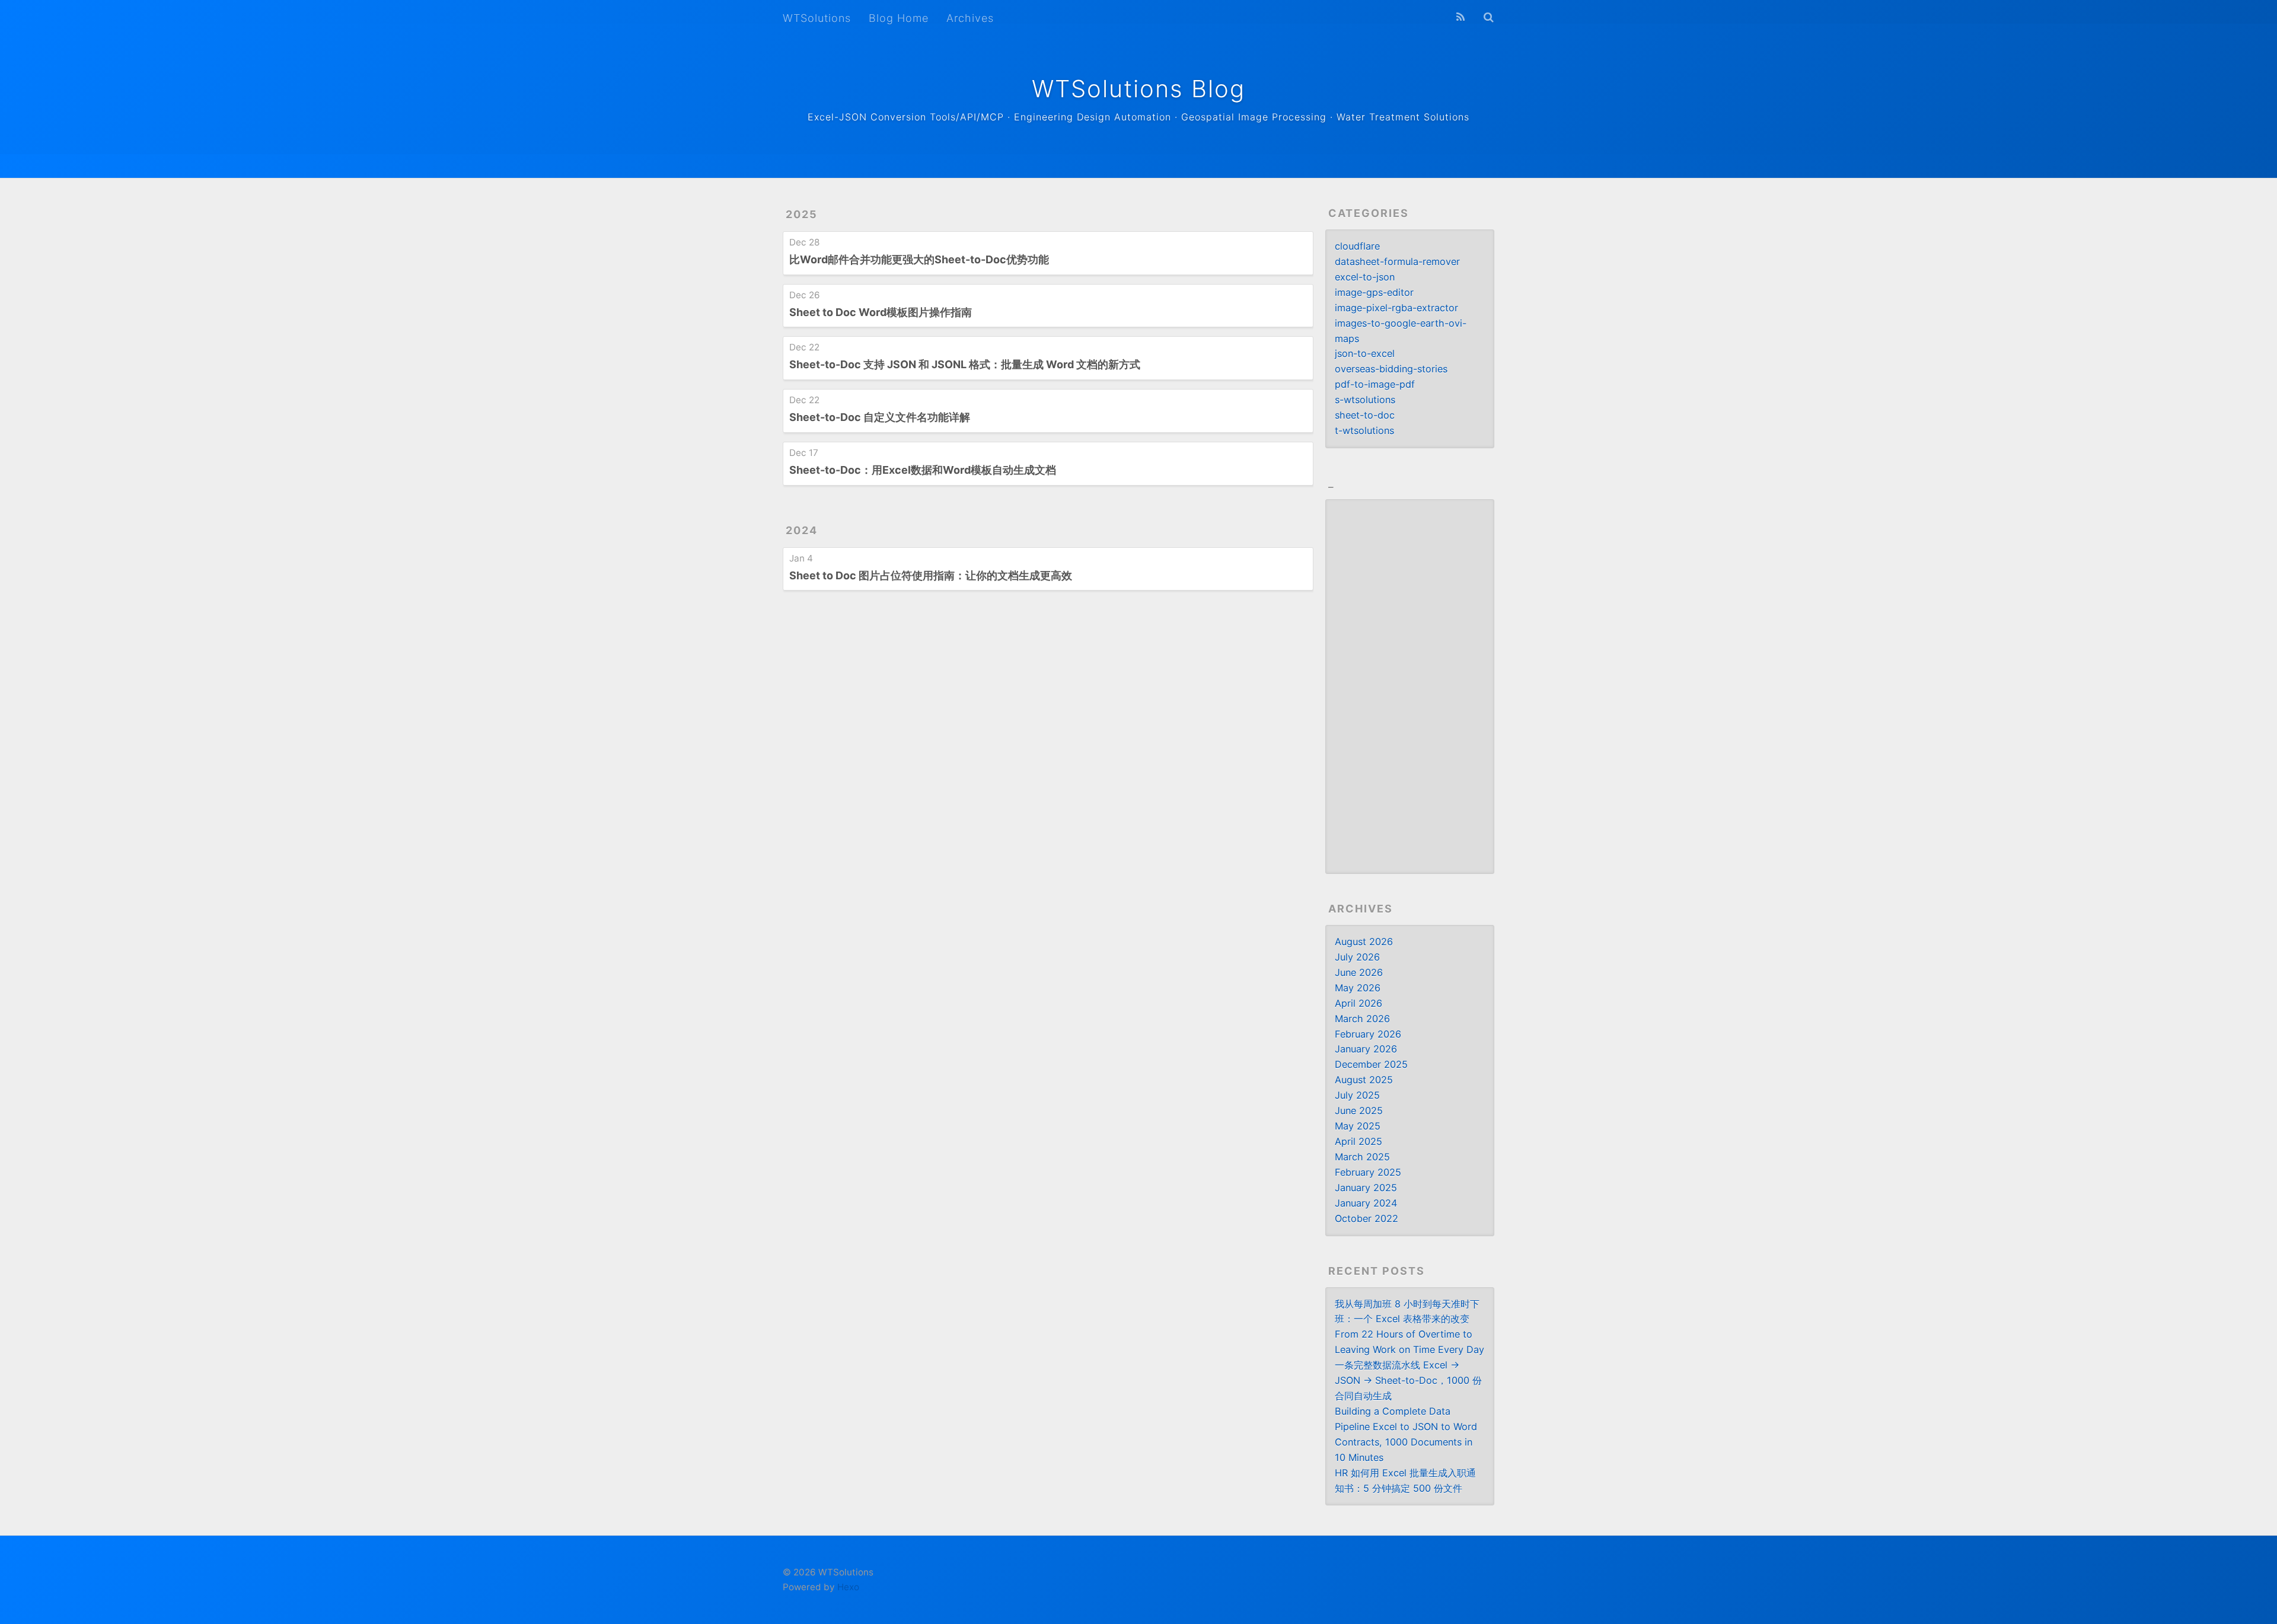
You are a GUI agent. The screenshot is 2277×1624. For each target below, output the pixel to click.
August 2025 (1364, 1080)
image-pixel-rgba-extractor (1396, 308)
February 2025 (1368, 1172)
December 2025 (1371, 1064)
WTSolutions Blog (1138, 89)
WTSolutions (817, 18)
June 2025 (1359, 1111)
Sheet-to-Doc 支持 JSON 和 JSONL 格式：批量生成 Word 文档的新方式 (965, 364)
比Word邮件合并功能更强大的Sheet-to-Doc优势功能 (919, 259)
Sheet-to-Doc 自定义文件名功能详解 (880, 417)
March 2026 (1362, 1019)
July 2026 (1357, 957)
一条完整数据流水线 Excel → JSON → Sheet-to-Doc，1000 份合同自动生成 (1408, 1380)
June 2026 (1359, 972)
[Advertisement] (1410, 687)
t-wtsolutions (1364, 430)
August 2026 (1364, 942)
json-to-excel (1365, 353)
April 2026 (1358, 1003)
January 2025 (1366, 1188)
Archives (970, 18)
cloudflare (1357, 246)
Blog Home (899, 18)
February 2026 (1368, 1034)
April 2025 (1358, 1141)
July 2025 (1357, 1095)
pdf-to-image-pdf (1375, 384)
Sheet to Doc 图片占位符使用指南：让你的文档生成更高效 (931, 575)
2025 (802, 214)
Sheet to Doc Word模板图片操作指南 (881, 312)
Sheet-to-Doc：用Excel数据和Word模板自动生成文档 (923, 470)
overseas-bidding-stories (1391, 369)
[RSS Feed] (1460, 17)
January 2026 (1366, 1049)
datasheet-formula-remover (1397, 261)
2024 (802, 530)
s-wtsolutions (1365, 400)
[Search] (1489, 17)
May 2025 (1358, 1126)
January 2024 (1366, 1203)
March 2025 (1362, 1157)
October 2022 (1366, 1218)
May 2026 (1358, 988)
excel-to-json (1365, 277)
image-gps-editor (1374, 292)
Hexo (848, 1587)
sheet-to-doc (1365, 415)
